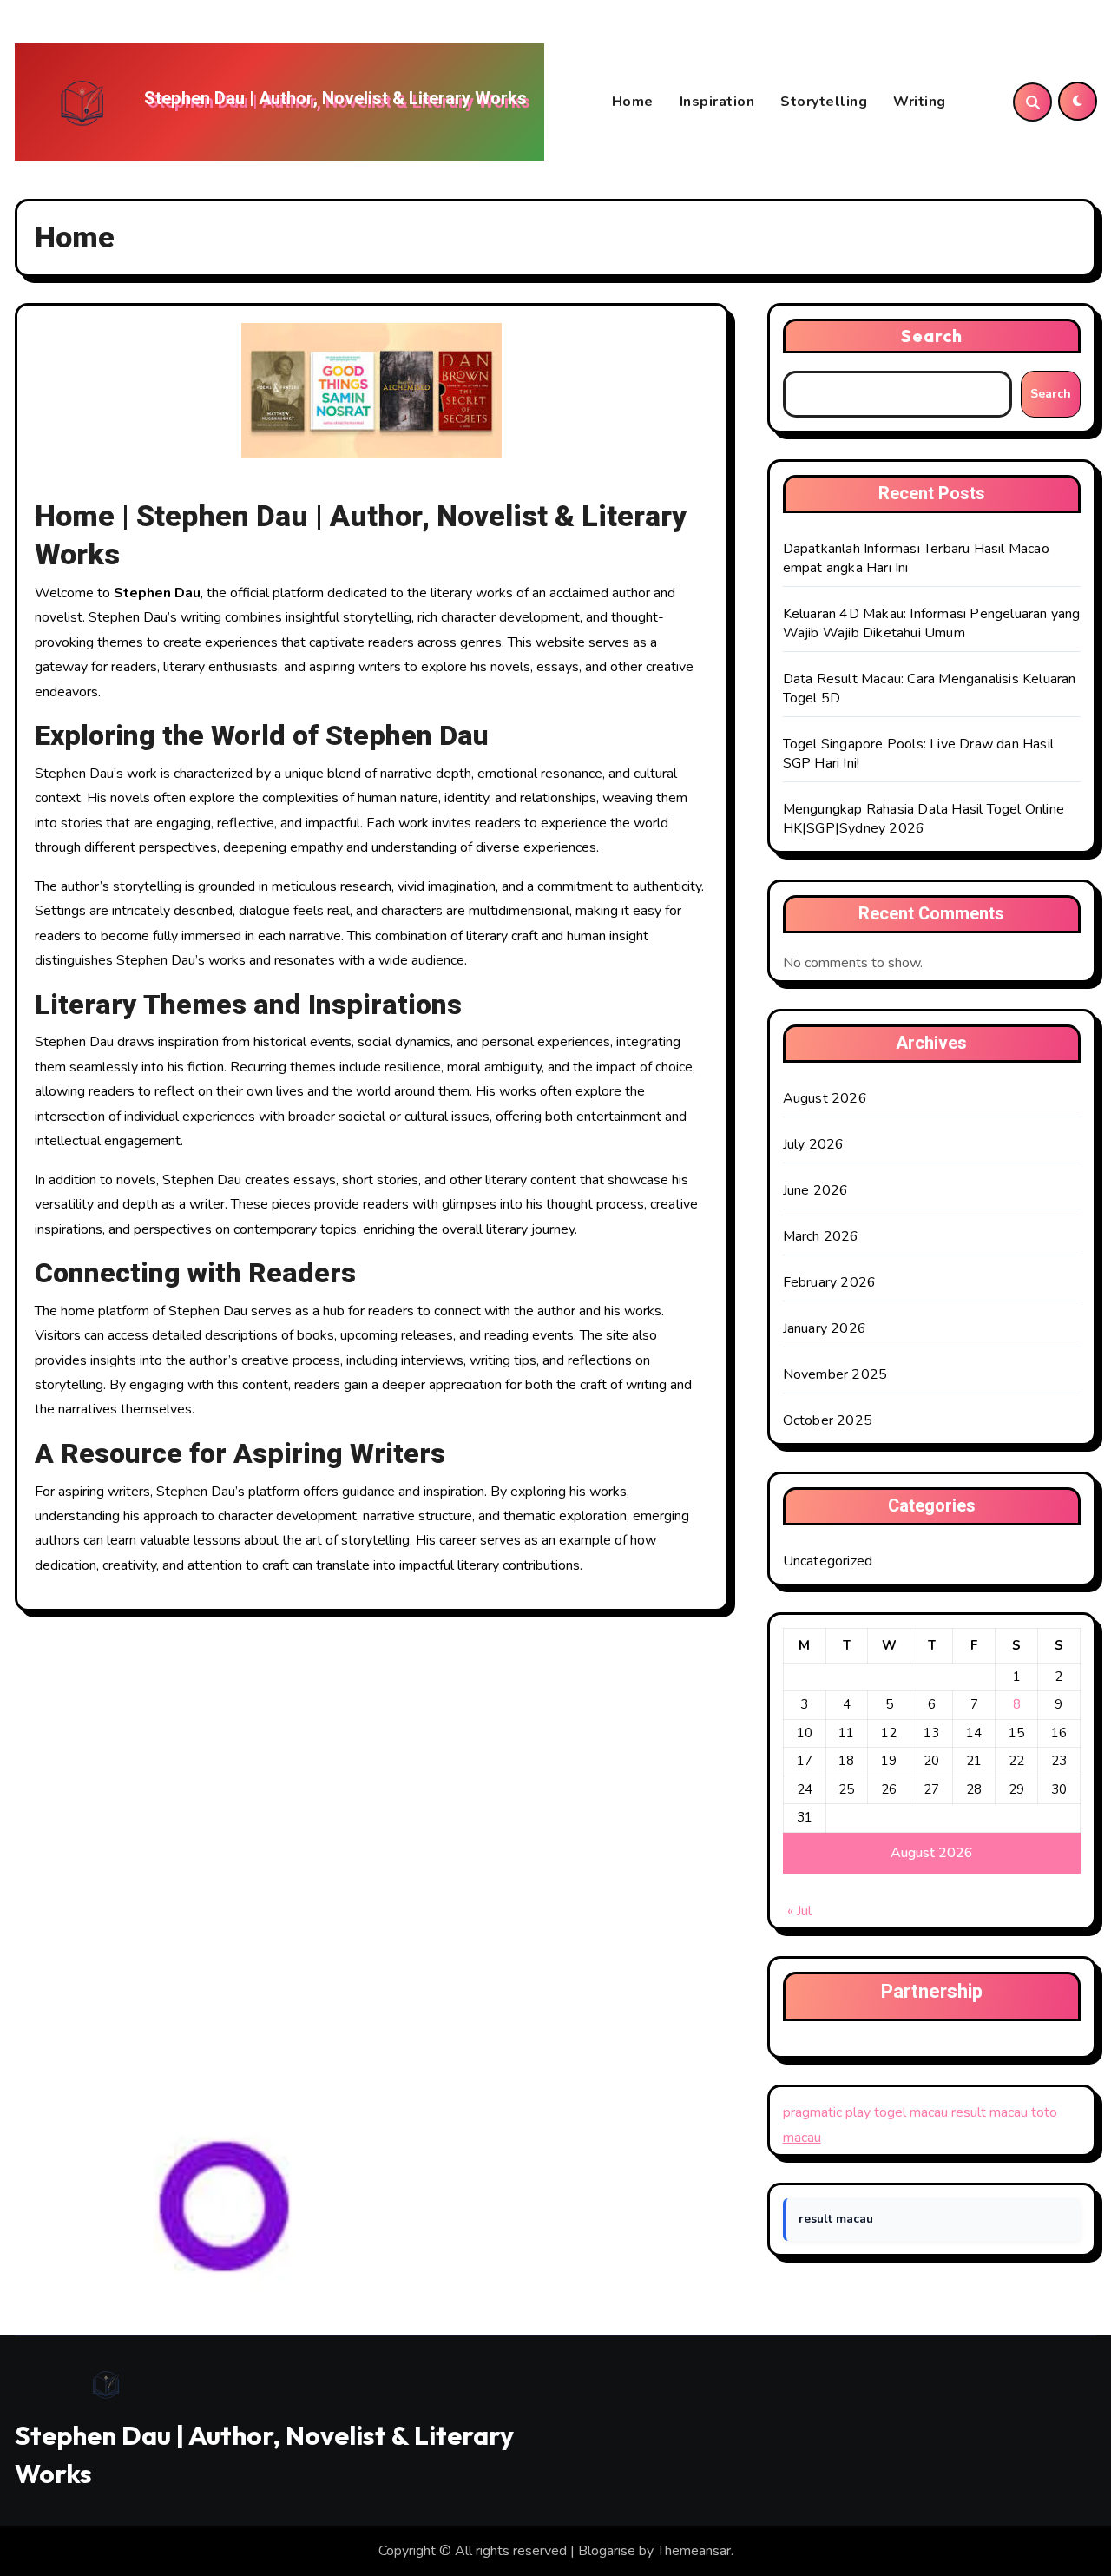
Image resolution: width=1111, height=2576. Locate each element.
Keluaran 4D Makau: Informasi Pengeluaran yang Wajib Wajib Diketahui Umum (932, 623)
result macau (989, 2112)
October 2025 (828, 1420)
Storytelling (824, 102)
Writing (920, 102)
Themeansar (694, 2551)
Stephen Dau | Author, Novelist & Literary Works (335, 99)
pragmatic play (827, 2112)
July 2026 (814, 1144)
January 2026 (825, 1328)
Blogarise (607, 2551)
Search (932, 336)
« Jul (799, 1911)
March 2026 (821, 1236)
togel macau (911, 2112)
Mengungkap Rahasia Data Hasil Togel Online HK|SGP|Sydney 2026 (924, 819)
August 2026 (825, 1098)
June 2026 (816, 1190)
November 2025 (835, 1374)
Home (633, 102)
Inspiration (717, 102)
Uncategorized (828, 1561)
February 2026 (830, 1282)
